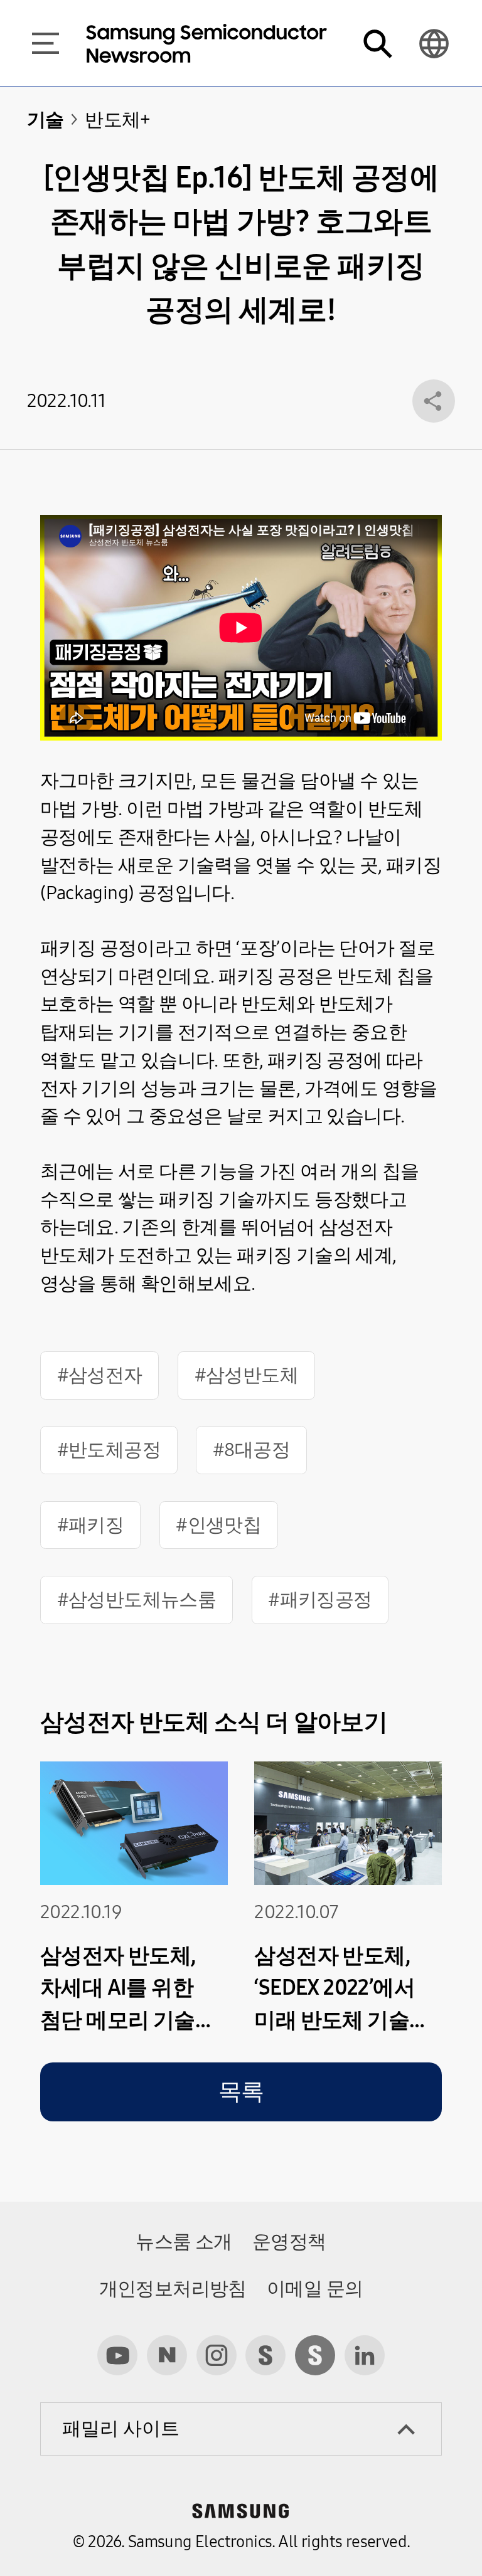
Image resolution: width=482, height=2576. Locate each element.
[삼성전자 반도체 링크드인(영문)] (365, 2355)
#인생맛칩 (218, 1525)
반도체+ (118, 120)
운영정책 (289, 2242)
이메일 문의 (315, 2289)
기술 (46, 120)
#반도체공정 (109, 1450)
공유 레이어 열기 (434, 401)
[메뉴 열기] (45, 43)
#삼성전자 (100, 1375)
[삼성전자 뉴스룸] (265, 2355)
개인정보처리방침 (173, 2289)
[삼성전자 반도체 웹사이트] (315, 2355)
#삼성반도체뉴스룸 (137, 1600)
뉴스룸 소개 (184, 2242)
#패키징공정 (320, 1600)
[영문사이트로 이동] (434, 43)
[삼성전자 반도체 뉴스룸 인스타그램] (217, 2355)
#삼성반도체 (246, 1375)
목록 (241, 2092)
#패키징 (91, 1525)
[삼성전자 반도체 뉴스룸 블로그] (167, 2355)
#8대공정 (251, 1450)
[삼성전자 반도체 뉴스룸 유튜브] (117, 2355)
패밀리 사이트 (121, 2429)
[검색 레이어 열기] (377, 43)
